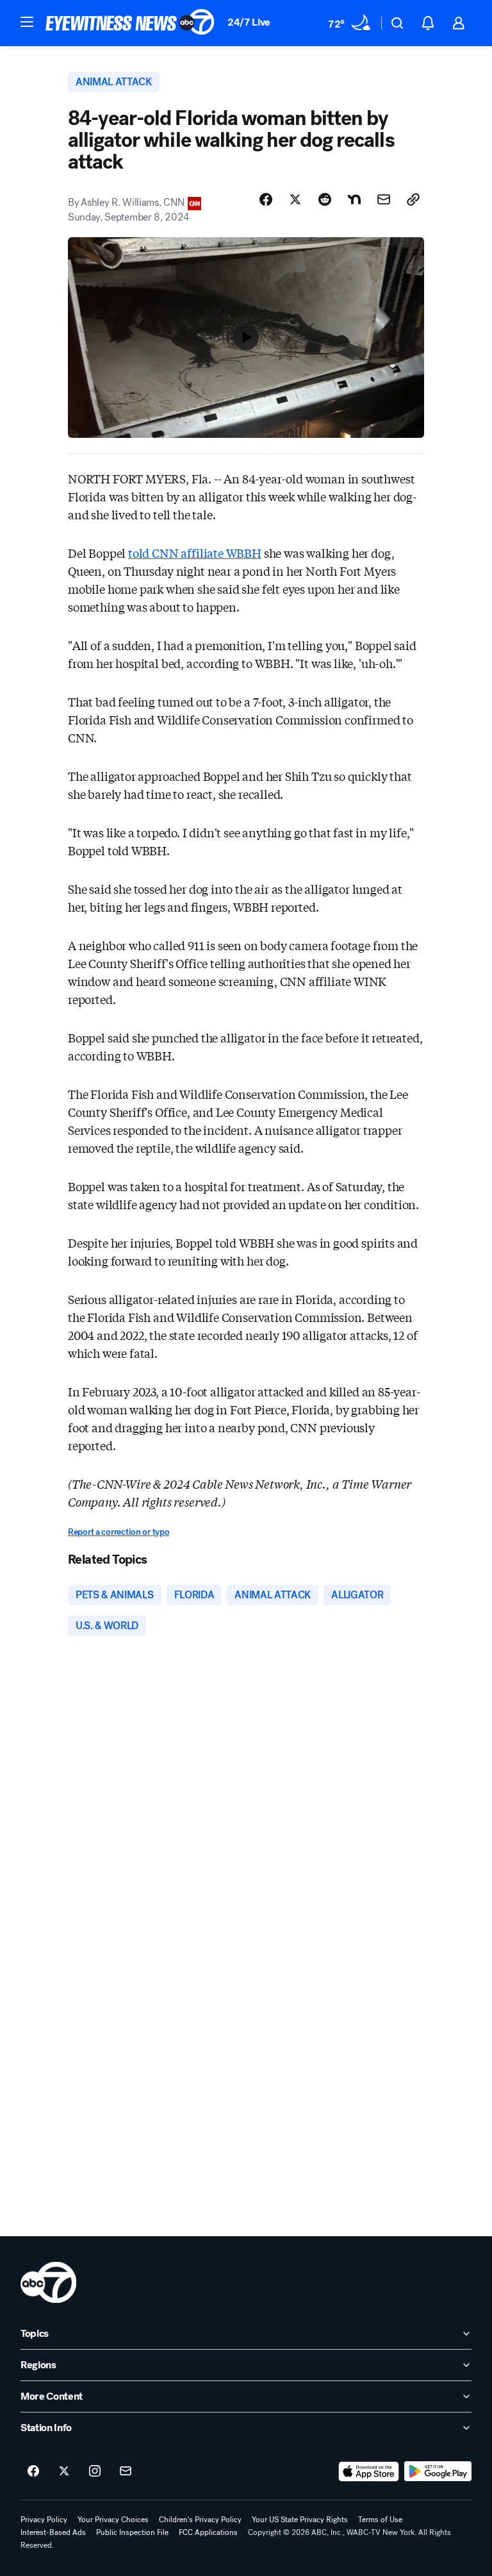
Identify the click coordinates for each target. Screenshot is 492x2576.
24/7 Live (249, 22)
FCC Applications (208, 2532)
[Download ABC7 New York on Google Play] (438, 2471)
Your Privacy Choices (113, 2520)
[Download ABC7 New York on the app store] (369, 2471)
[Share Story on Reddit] (325, 199)
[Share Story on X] (295, 199)
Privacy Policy (44, 2520)
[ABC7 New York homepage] (130, 23)
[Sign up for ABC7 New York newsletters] (126, 2471)
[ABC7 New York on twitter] (64, 2471)
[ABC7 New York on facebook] (33, 2471)
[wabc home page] (48, 2282)
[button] (27, 22)
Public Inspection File (132, 2532)
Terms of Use (380, 2520)
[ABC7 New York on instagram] (95, 2471)
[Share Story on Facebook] (266, 199)
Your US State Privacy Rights (300, 2520)
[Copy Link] (413, 199)
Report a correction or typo (119, 1532)
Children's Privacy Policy (200, 2520)
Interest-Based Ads (53, 2532)
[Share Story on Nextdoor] (354, 199)
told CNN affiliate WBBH (195, 553)
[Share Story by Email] (384, 199)
